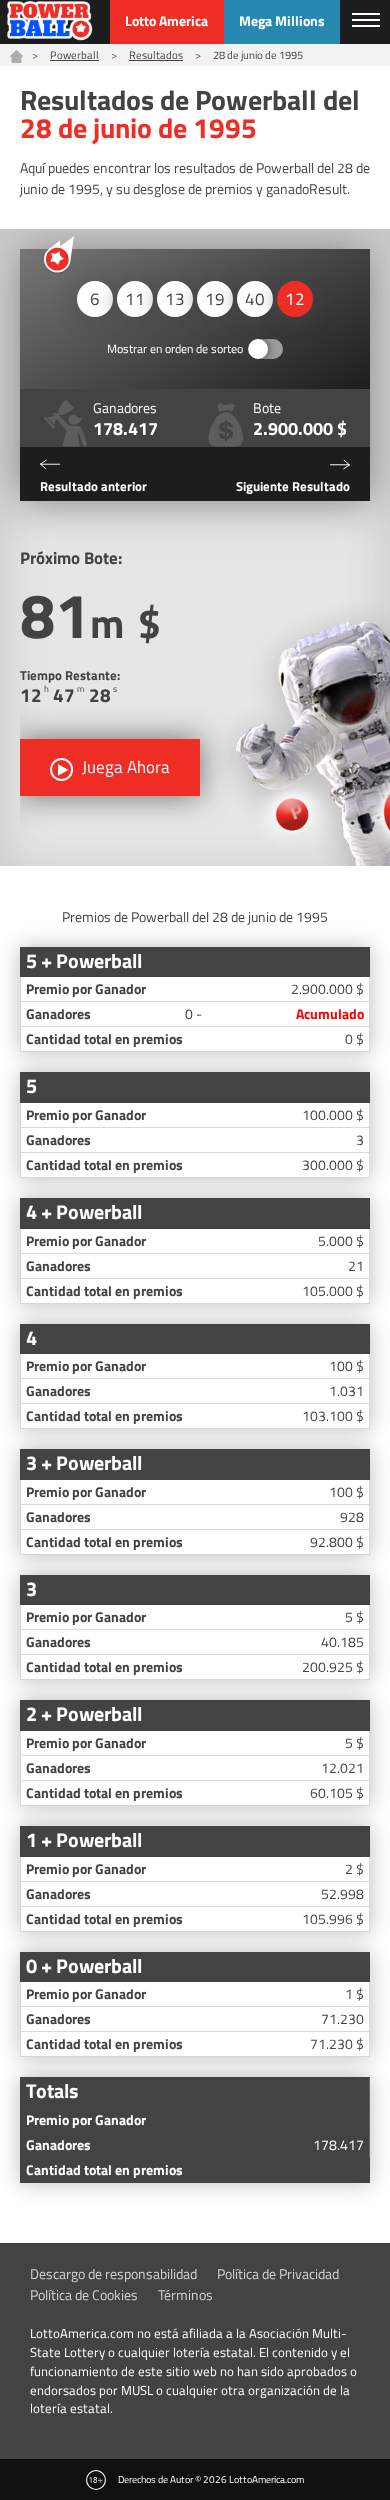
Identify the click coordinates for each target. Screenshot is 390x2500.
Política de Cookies (84, 2294)
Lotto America (166, 20)
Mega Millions (282, 20)
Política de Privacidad (278, 2273)
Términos (185, 2294)
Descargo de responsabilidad (113, 2273)
